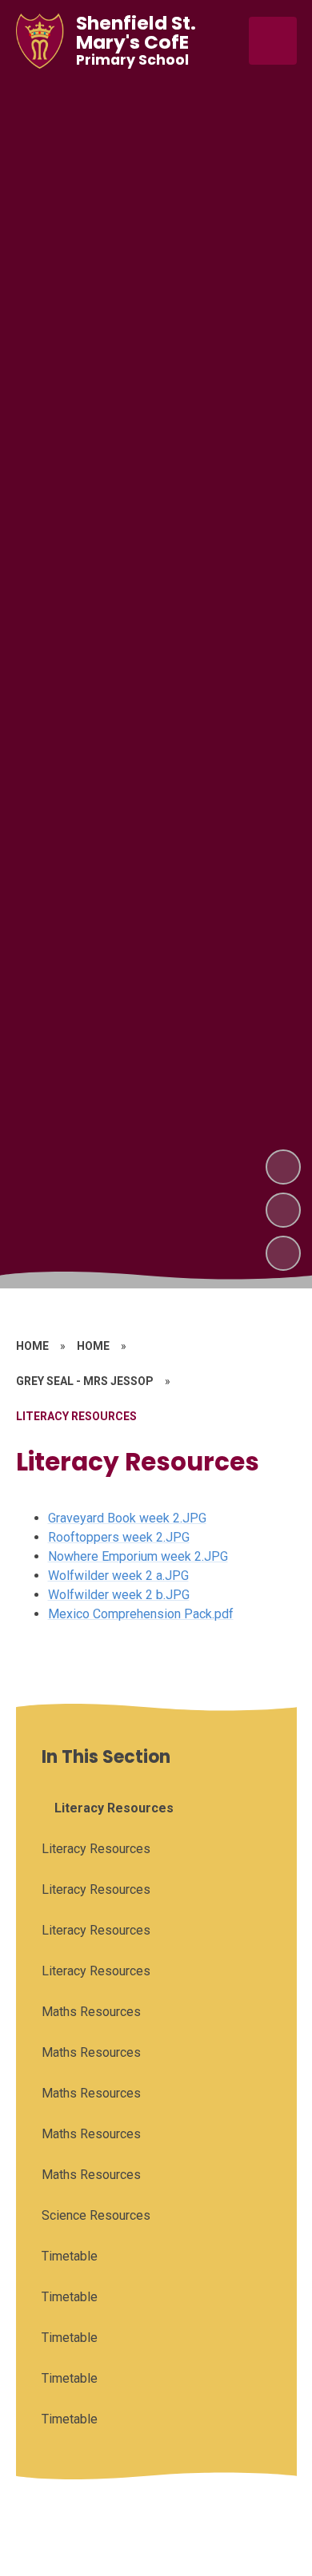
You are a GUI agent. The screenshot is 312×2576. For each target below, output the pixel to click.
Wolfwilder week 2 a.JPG (118, 1576)
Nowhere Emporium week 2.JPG (138, 1556)
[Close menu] (273, 41)
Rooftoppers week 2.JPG (119, 1537)
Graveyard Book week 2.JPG (127, 1518)
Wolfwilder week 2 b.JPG (119, 1595)
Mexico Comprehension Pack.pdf (141, 1614)
